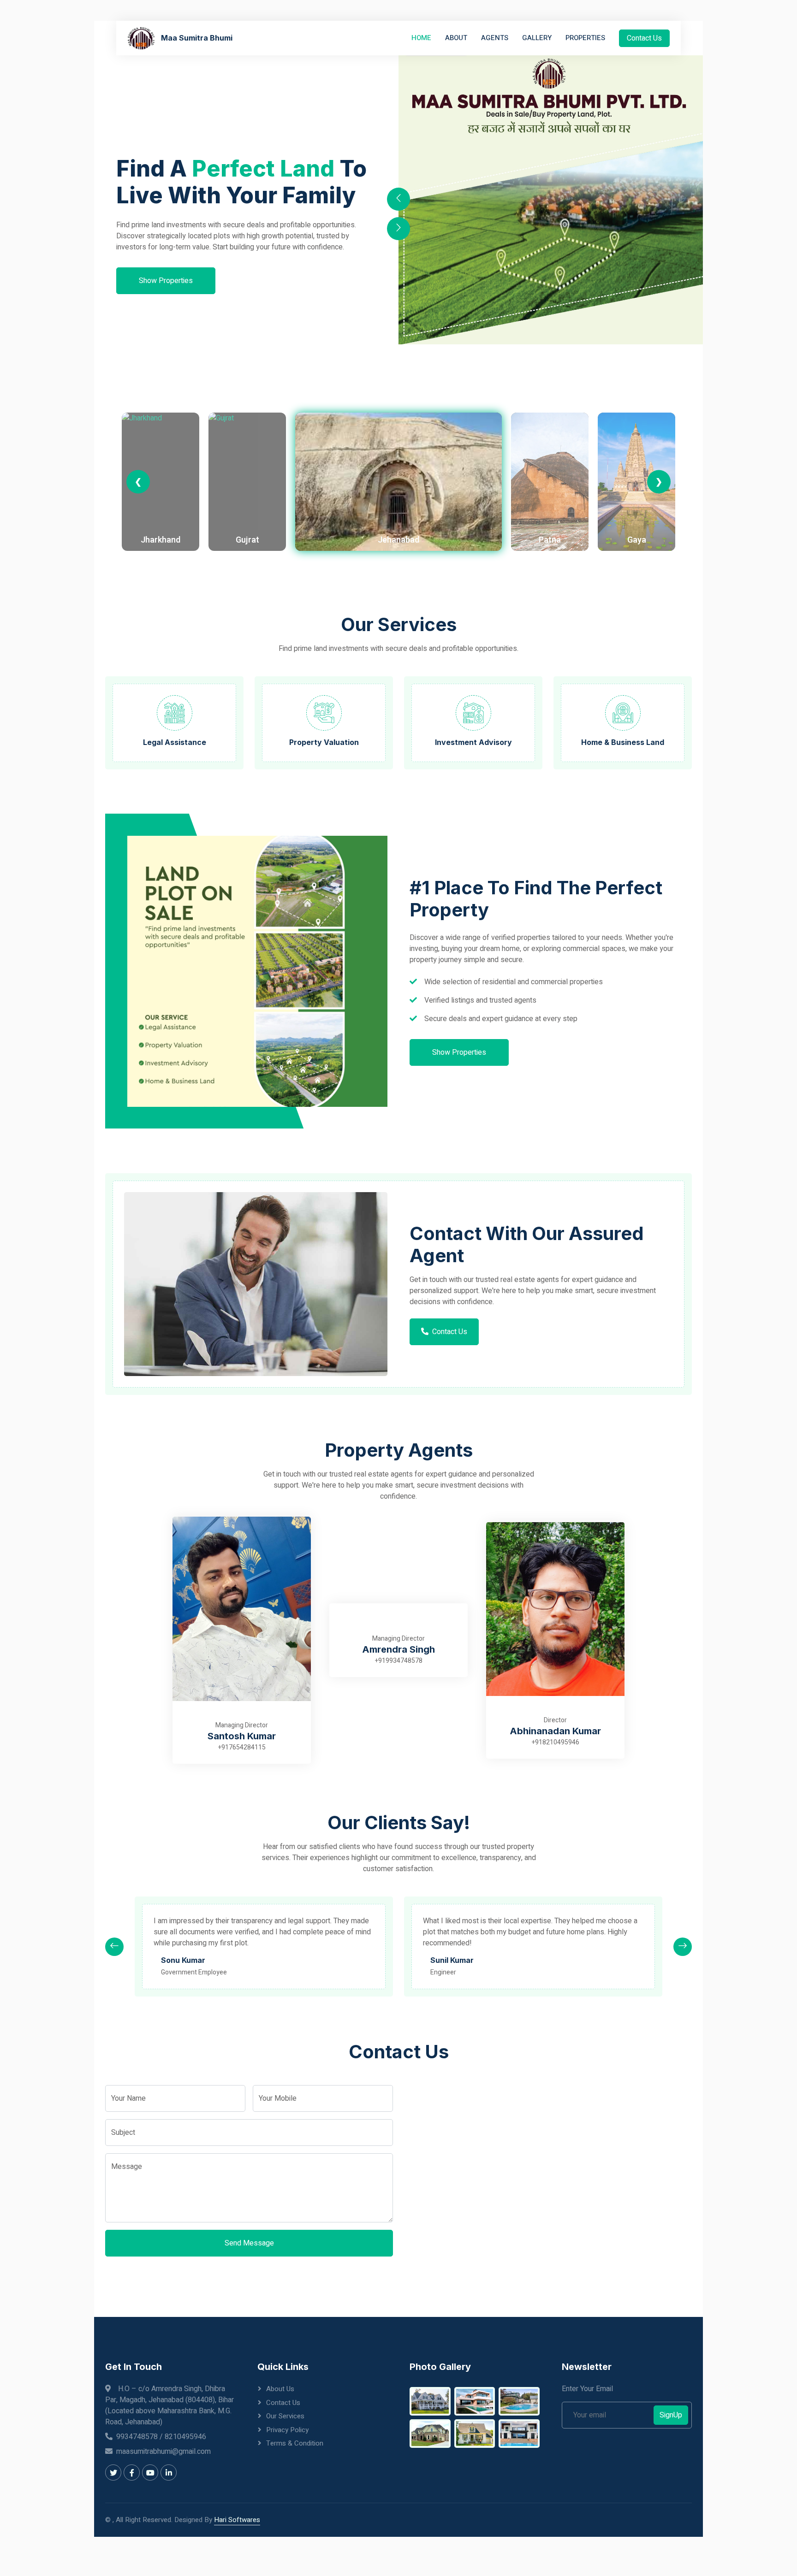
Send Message (249, 2243)
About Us (280, 2389)
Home (421, 38)
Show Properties (166, 281)
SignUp (671, 2415)
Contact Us (644, 38)
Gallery (537, 38)
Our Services (285, 2416)
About (456, 38)
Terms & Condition (295, 2443)
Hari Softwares (237, 2520)
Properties (585, 38)
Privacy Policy (287, 2430)
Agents (495, 38)
